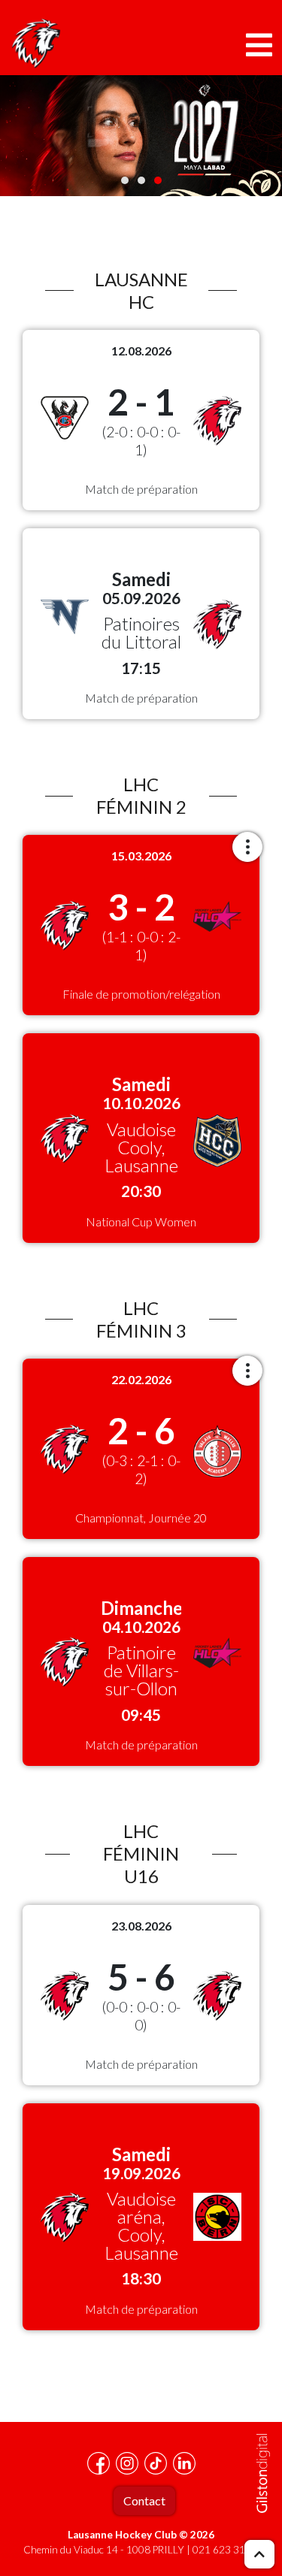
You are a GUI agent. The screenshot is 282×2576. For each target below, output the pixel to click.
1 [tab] (125, 180)
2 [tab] (141, 180)
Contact (144, 2500)
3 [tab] (158, 180)
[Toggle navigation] (259, 45)
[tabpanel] (141, 136)
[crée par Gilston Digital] (263, 2473)
